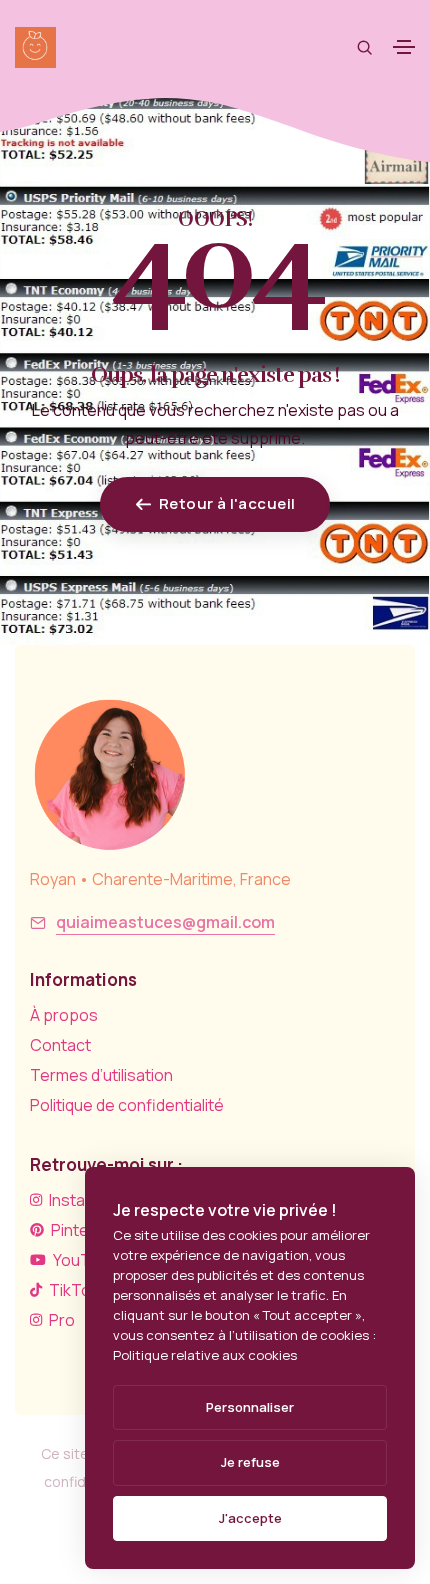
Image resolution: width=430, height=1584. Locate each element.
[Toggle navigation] (404, 47)
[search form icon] (364, 47)
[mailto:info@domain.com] (38, 923)
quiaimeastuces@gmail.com (165, 922)
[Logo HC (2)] (110, 775)
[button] (215, 504)
